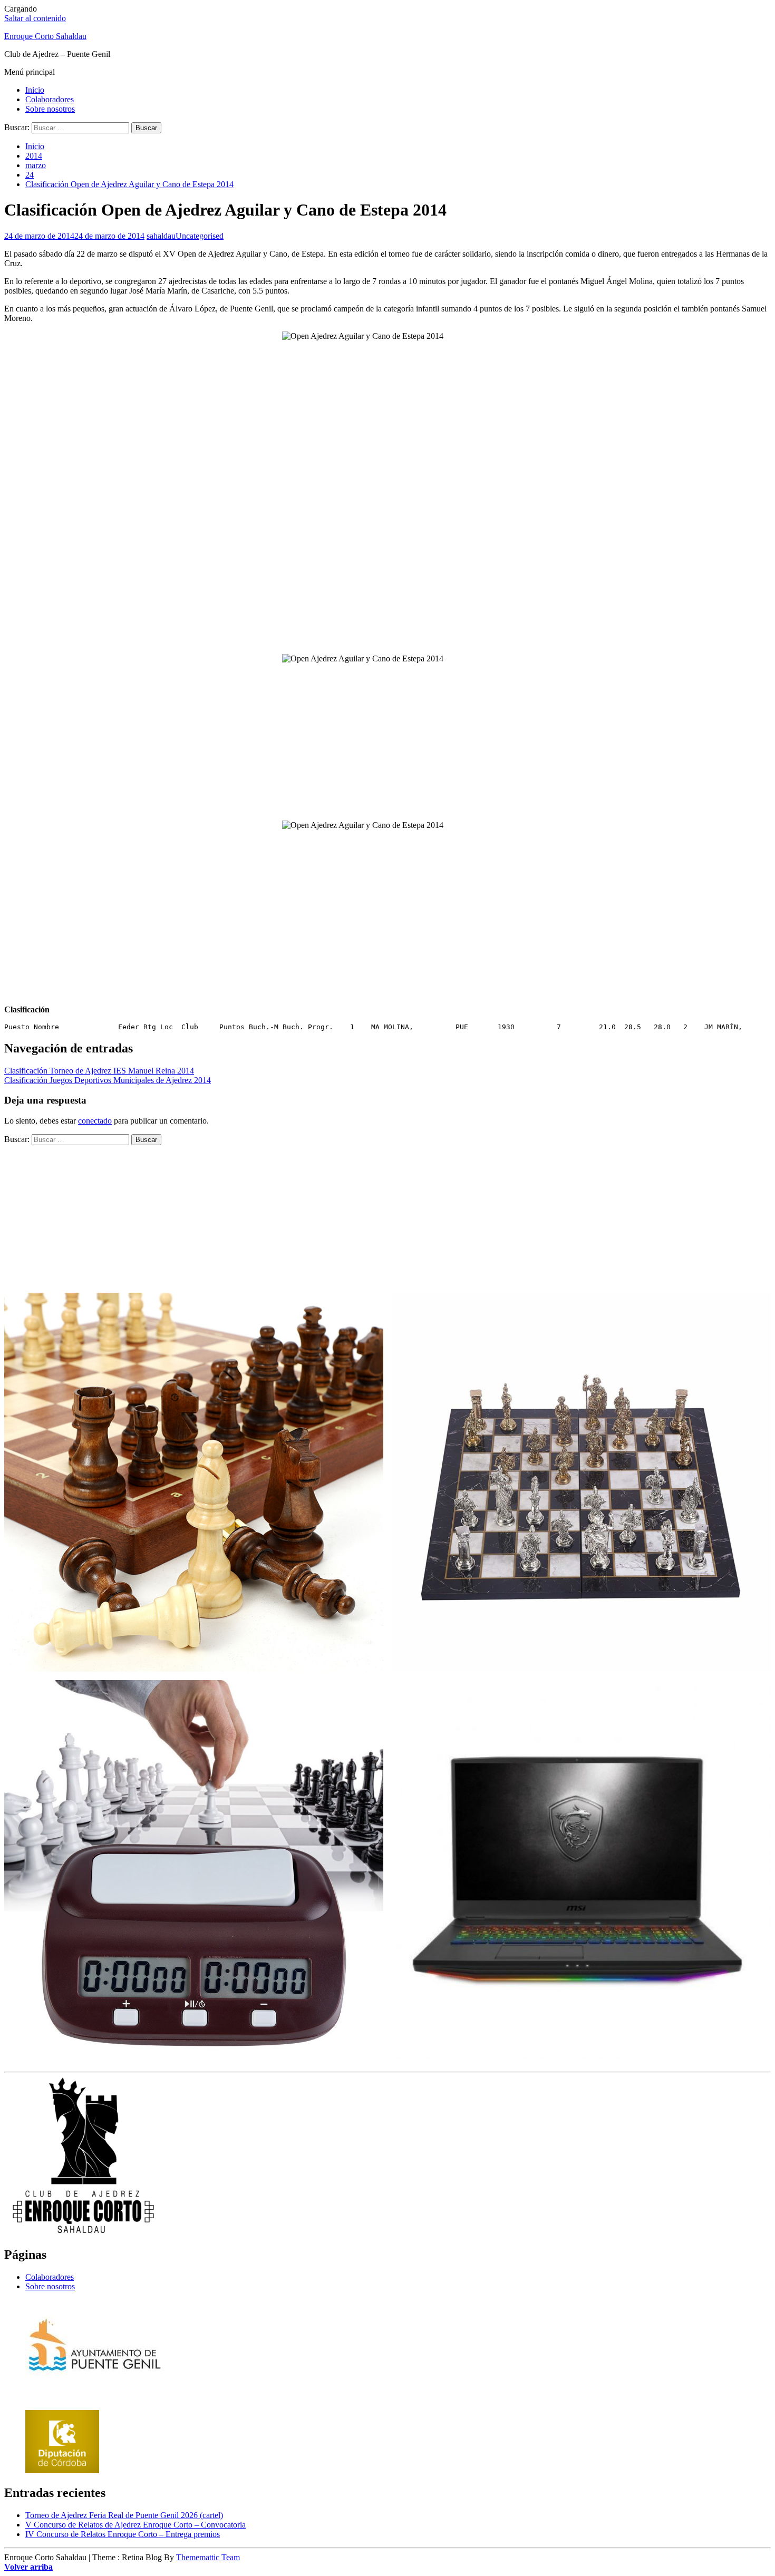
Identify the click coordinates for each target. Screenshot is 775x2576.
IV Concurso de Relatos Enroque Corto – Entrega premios (123, 2534)
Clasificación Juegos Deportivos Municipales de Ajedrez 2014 (108, 1080)
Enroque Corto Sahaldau (45, 36)
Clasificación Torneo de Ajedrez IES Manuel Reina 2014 (99, 1071)
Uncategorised (200, 236)
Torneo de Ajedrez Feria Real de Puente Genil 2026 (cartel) (124, 2515)
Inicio (35, 90)
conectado (95, 1121)
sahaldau (161, 236)
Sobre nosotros (50, 109)
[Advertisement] (387, 572)
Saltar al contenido (35, 18)
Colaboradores (50, 99)
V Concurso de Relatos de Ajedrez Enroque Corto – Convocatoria (135, 2525)
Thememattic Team (208, 2557)
